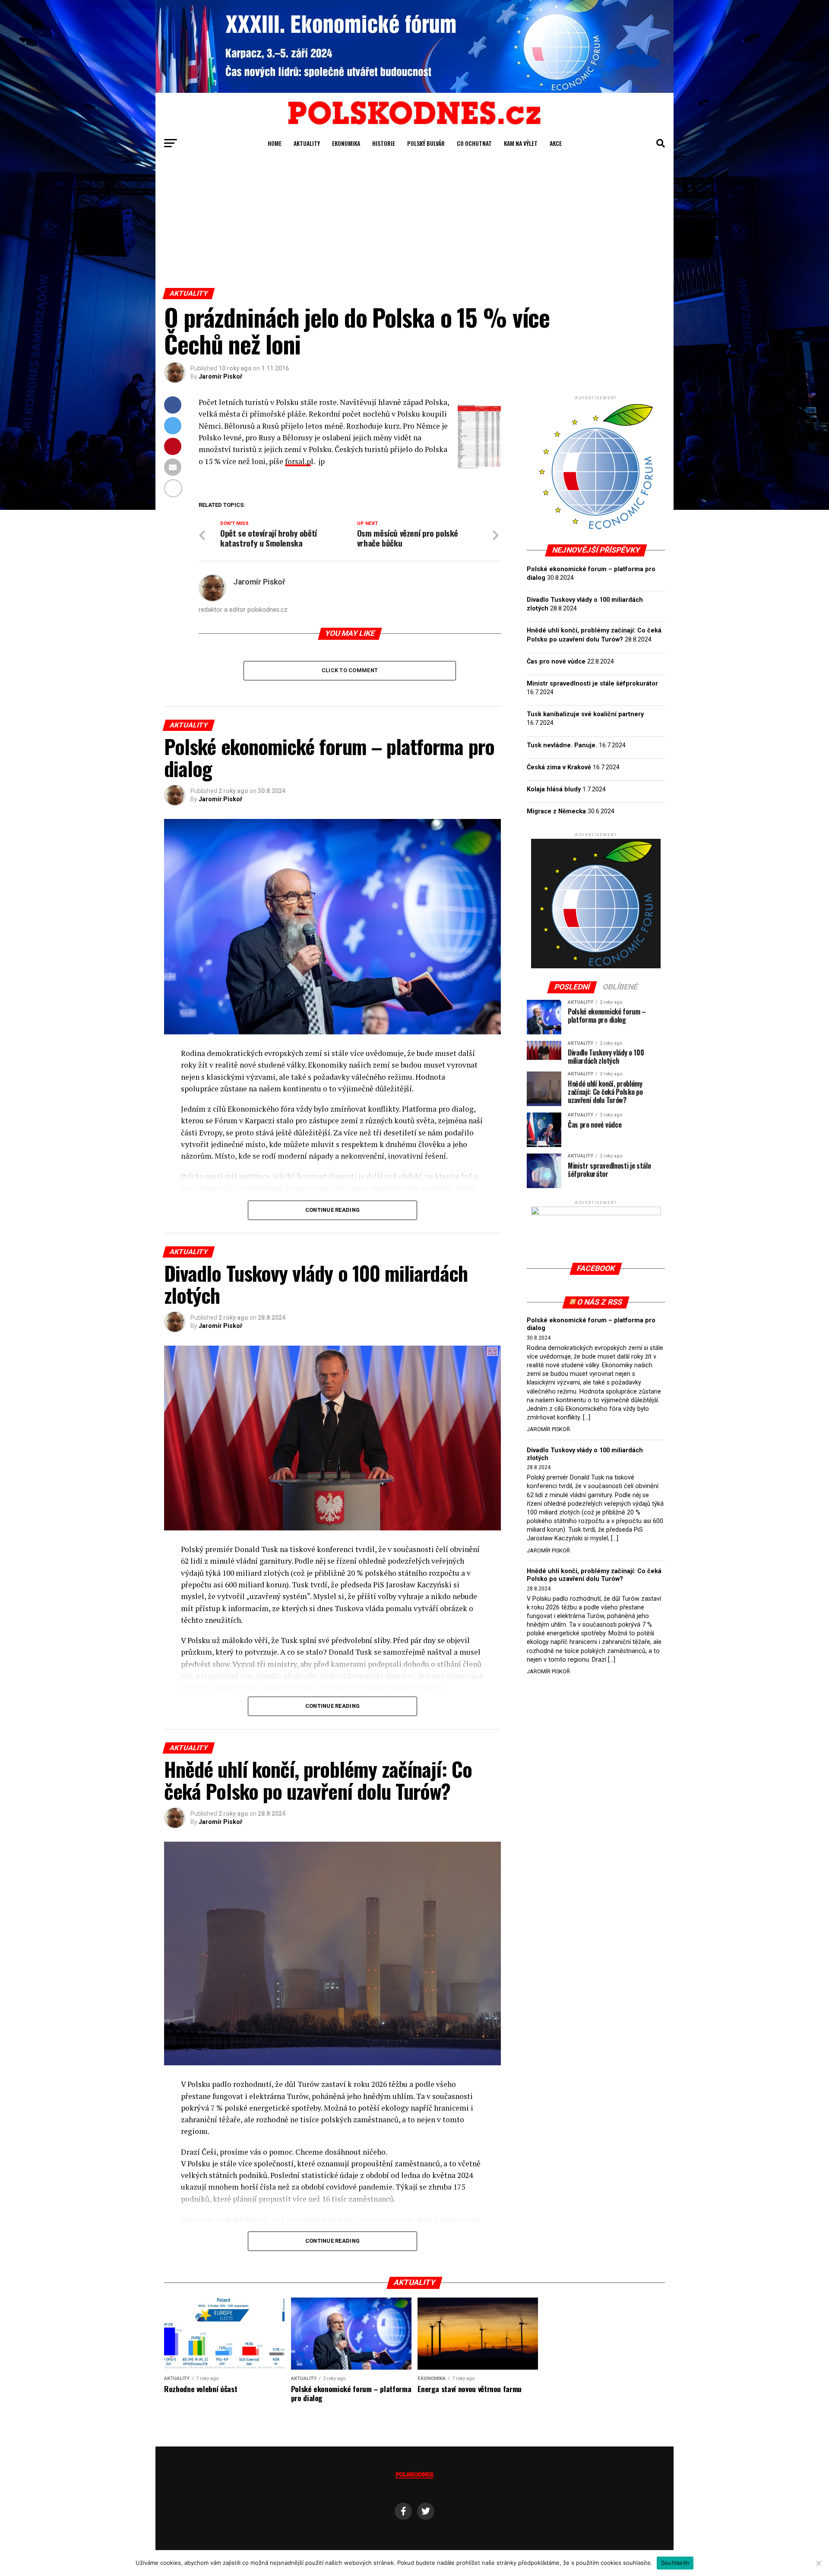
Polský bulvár (426, 143)
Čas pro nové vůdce (556, 662)
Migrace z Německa (556, 811)
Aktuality (307, 143)
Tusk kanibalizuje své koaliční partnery (585, 714)
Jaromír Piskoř (220, 376)
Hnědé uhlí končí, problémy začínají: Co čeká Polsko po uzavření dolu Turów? (594, 1575)
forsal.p (298, 461)
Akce (556, 143)
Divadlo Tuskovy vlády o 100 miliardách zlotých (585, 1454)
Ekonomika (346, 143)
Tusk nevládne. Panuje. (562, 745)
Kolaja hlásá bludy (554, 789)
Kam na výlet (521, 143)
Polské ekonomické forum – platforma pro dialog (591, 1324)
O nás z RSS (600, 1302)
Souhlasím (675, 2563)
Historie (384, 143)
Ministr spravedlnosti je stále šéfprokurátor (592, 684)
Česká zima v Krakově (559, 767)
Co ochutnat (474, 143)
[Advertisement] (414, 223)
